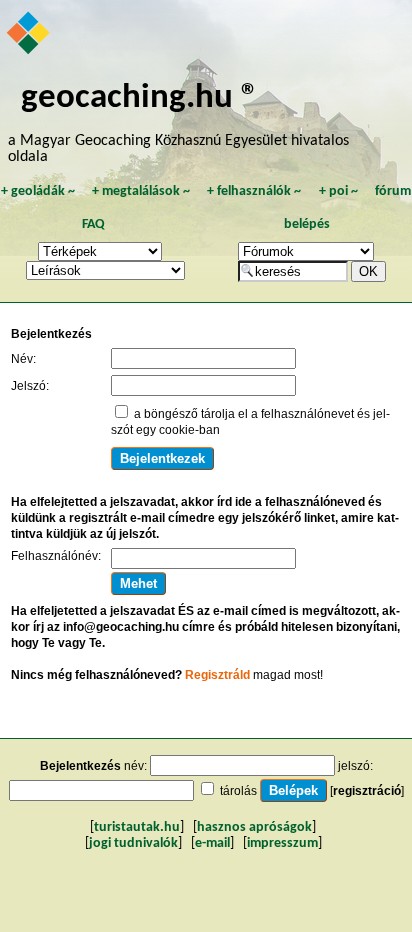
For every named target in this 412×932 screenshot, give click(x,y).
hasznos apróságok (254, 827)
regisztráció (367, 791)
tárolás (238, 791)
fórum (393, 191)
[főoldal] (29, 35)
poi (338, 191)
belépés (307, 224)
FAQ (93, 224)
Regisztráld (217, 675)
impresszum (282, 843)
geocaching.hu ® (140, 98)
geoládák (38, 191)
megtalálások (141, 191)
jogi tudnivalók (133, 843)
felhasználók (254, 191)
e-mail (212, 843)
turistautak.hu (137, 827)
